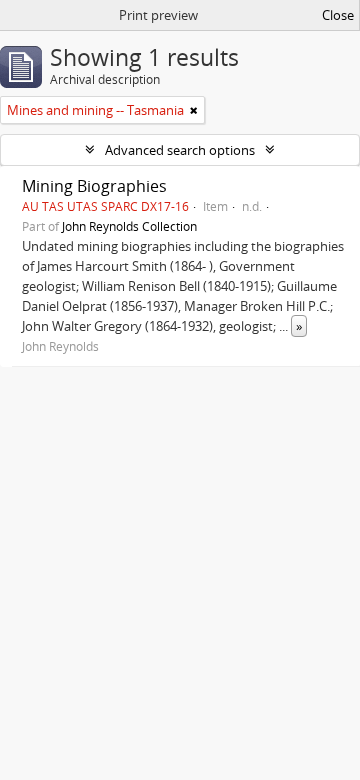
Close (338, 15)
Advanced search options (180, 150)
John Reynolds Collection (129, 226)
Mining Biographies (94, 186)
